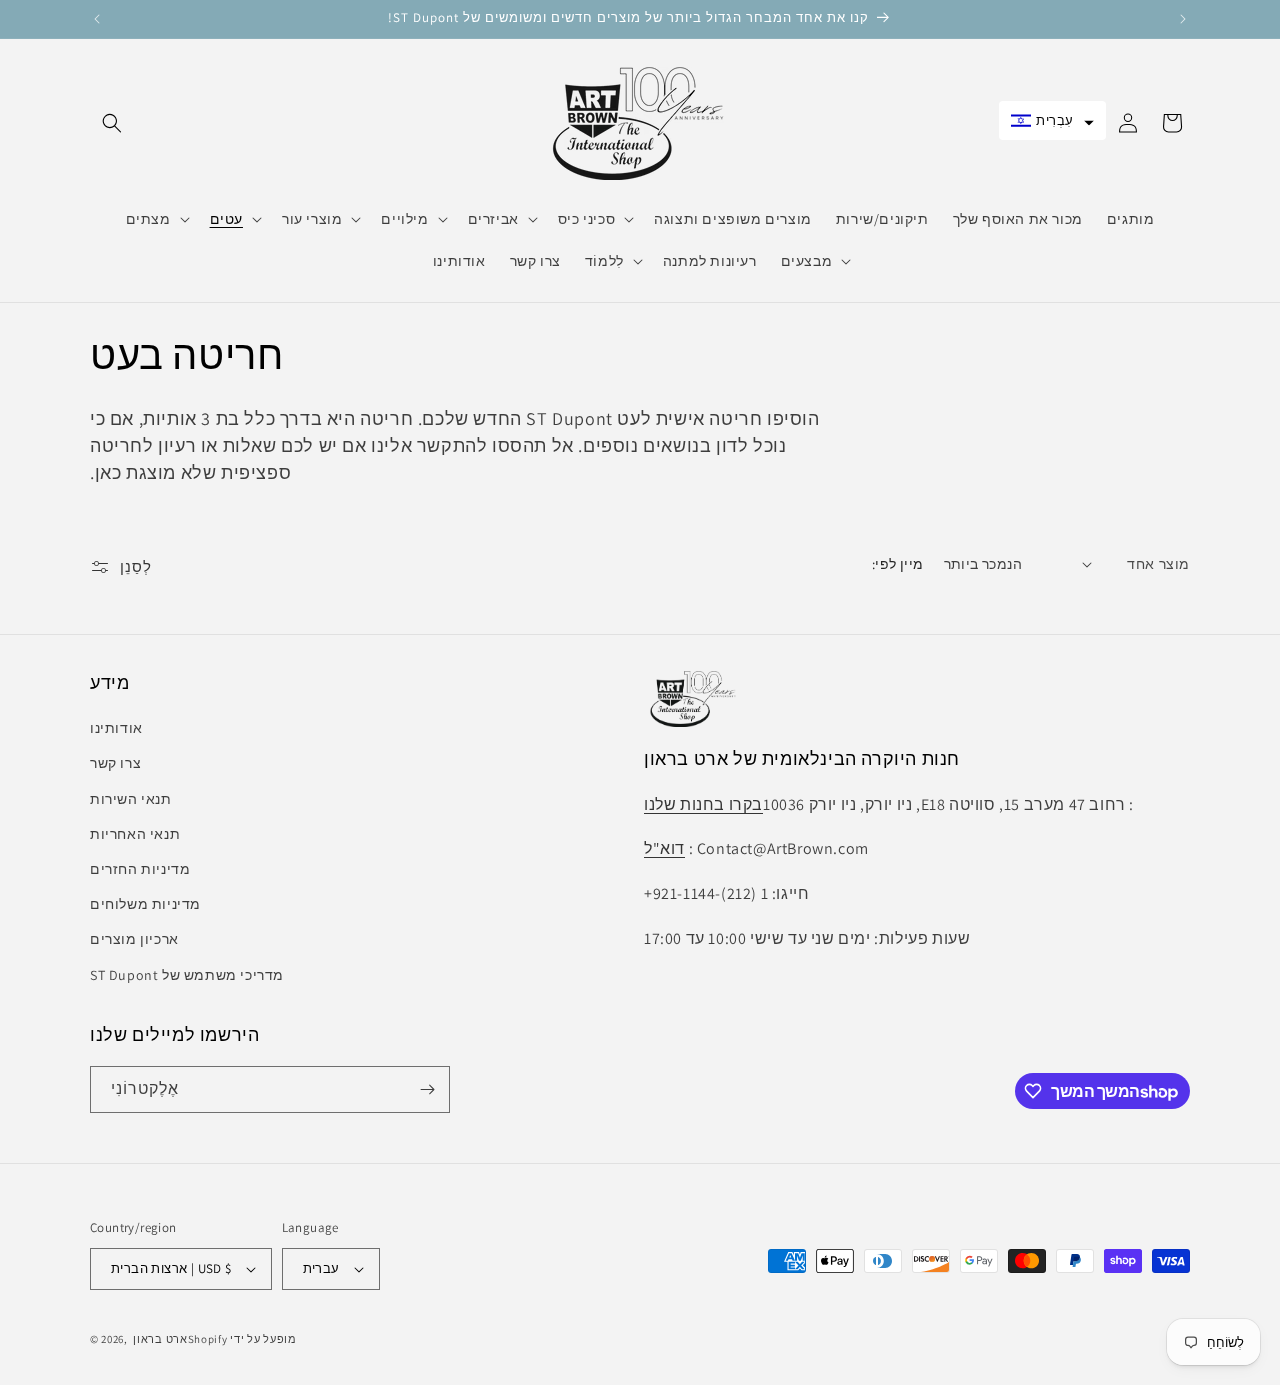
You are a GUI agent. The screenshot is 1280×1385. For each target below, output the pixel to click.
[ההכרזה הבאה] (1183, 19)
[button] (112, 123)
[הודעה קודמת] (97, 19)
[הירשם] (427, 1089)
